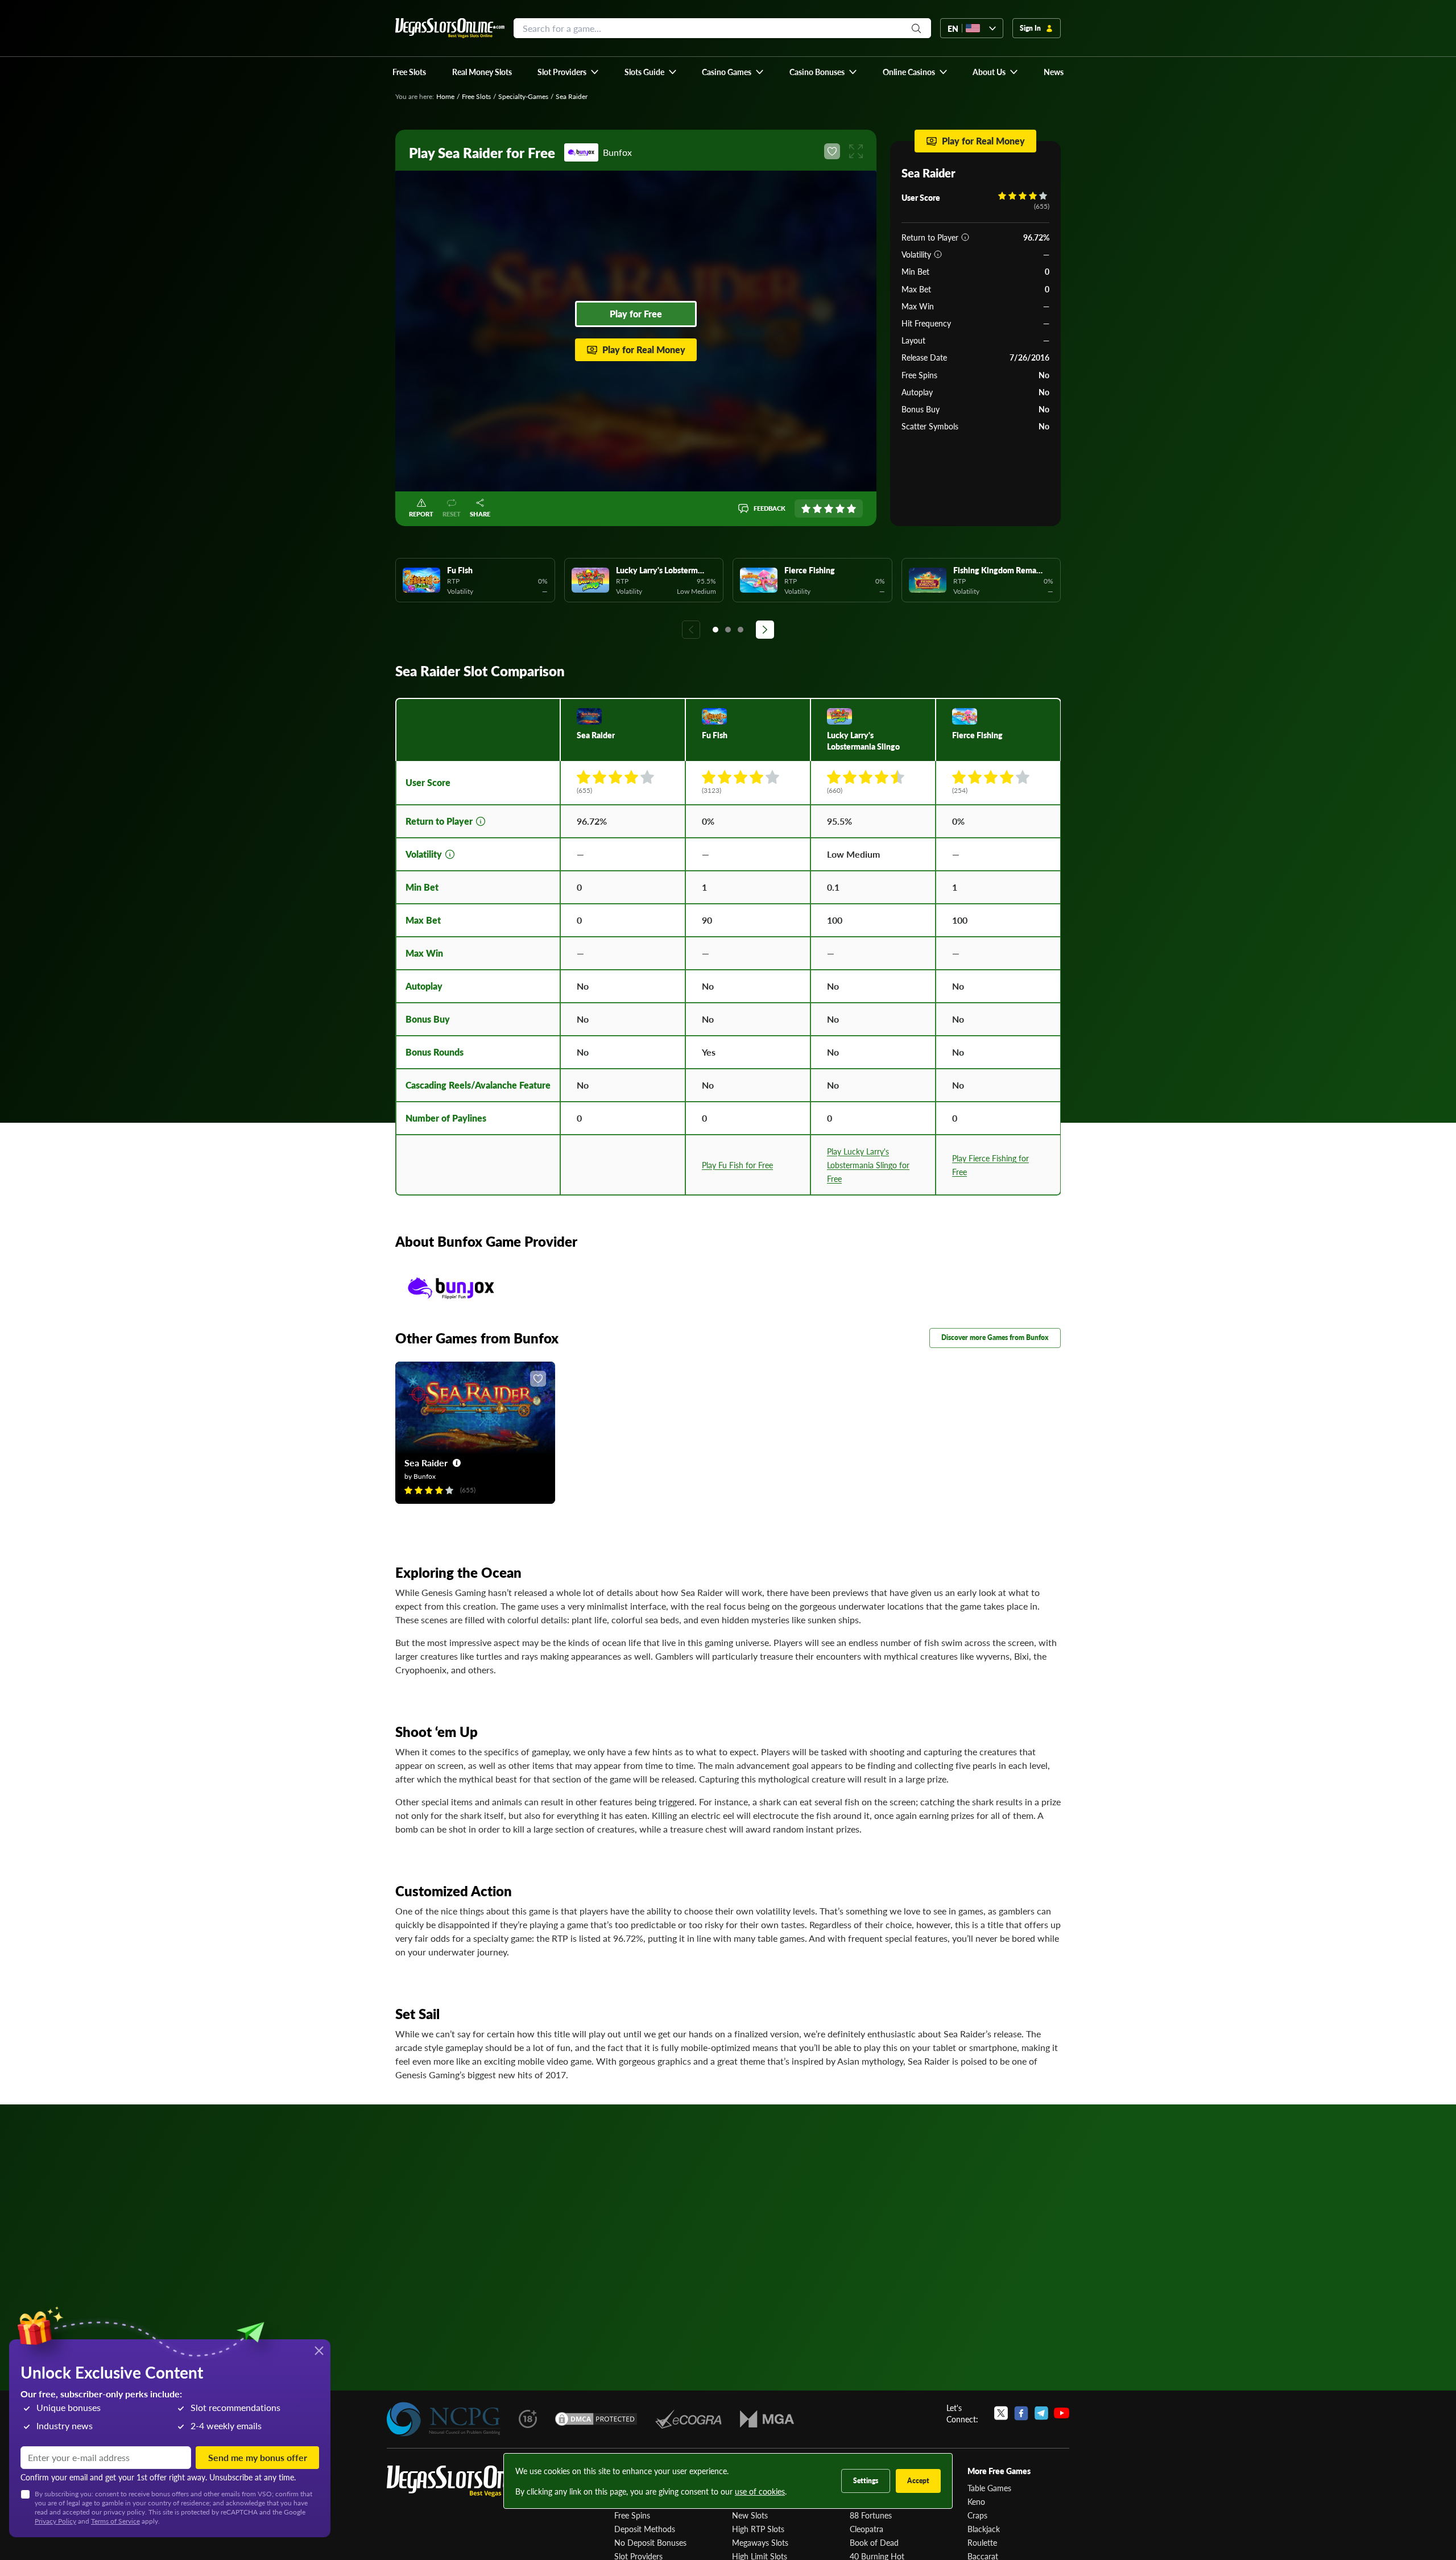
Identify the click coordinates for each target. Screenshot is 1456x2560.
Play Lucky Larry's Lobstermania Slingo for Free (868, 1165)
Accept (918, 2481)
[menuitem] (568, 72)
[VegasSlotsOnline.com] (450, 28)
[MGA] (767, 2419)
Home (445, 96)
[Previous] (691, 630)
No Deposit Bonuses (650, 2542)
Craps (977, 2515)
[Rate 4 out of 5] (840, 508)
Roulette (982, 2542)
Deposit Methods (645, 2529)
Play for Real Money (644, 350)
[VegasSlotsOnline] (472, 2481)
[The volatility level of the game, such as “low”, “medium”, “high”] (938, 254)
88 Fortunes (871, 2515)
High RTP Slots (758, 2529)
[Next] (765, 630)
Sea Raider (426, 1463)
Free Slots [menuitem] (409, 72)
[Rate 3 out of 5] (829, 508)
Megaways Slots (760, 2542)
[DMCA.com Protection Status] (596, 2419)
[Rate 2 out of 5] (817, 508)
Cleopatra (866, 2529)
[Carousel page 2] (728, 630)
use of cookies (760, 2491)
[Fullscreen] (856, 151)
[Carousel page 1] (715, 630)
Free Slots (476, 96)
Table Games (989, 2488)
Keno (976, 2501)
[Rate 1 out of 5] (806, 508)
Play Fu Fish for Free (737, 1165)
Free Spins (632, 2515)
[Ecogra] (688, 2419)
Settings (866, 2481)
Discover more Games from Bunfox (995, 1337)
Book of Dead (874, 2542)
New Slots (750, 2515)
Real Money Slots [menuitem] (482, 72)
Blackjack (984, 2529)
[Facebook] (1021, 2413)
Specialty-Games (523, 96)
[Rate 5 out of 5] (851, 508)
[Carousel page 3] (741, 630)
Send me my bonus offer (258, 2457)
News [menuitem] (1054, 72)
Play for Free (636, 314)
